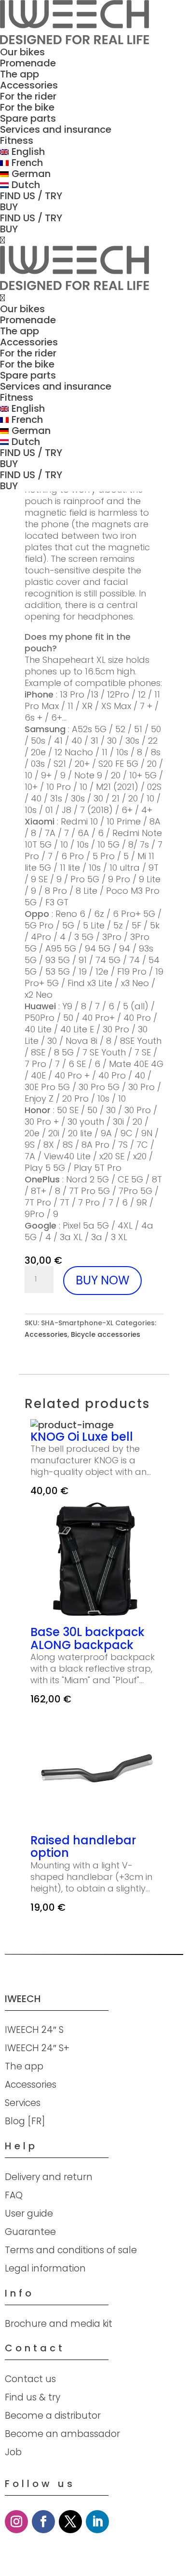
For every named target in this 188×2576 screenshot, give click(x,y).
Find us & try (33, 2397)
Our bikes (22, 52)
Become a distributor (53, 2416)
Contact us (30, 2379)
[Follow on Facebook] (43, 2522)
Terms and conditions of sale (71, 2250)
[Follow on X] (70, 2522)
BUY (9, 207)
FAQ (14, 2195)
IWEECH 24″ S (34, 2030)
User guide (29, 2214)
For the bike (27, 107)
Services (23, 2103)
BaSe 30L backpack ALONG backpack (87, 1639)
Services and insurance (56, 129)
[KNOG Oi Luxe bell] (72, 1425)
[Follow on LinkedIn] (97, 2522)
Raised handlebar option (83, 1847)
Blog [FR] (25, 2121)
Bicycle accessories (106, 1334)
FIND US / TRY (31, 196)
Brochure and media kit (59, 2324)
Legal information (45, 2268)
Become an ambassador (62, 2434)
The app (20, 74)
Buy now (102, 1280)
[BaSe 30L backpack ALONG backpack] (94, 1620)
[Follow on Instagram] (16, 2522)
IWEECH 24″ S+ (37, 2048)
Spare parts (28, 118)
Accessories (29, 85)
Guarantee (30, 2232)
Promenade (28, 63)
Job (13, 2452)
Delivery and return (49, 2177)
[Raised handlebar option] (94, 1828)
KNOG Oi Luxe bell (82, 1437)
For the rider (28, 96)
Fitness (17, 140)
